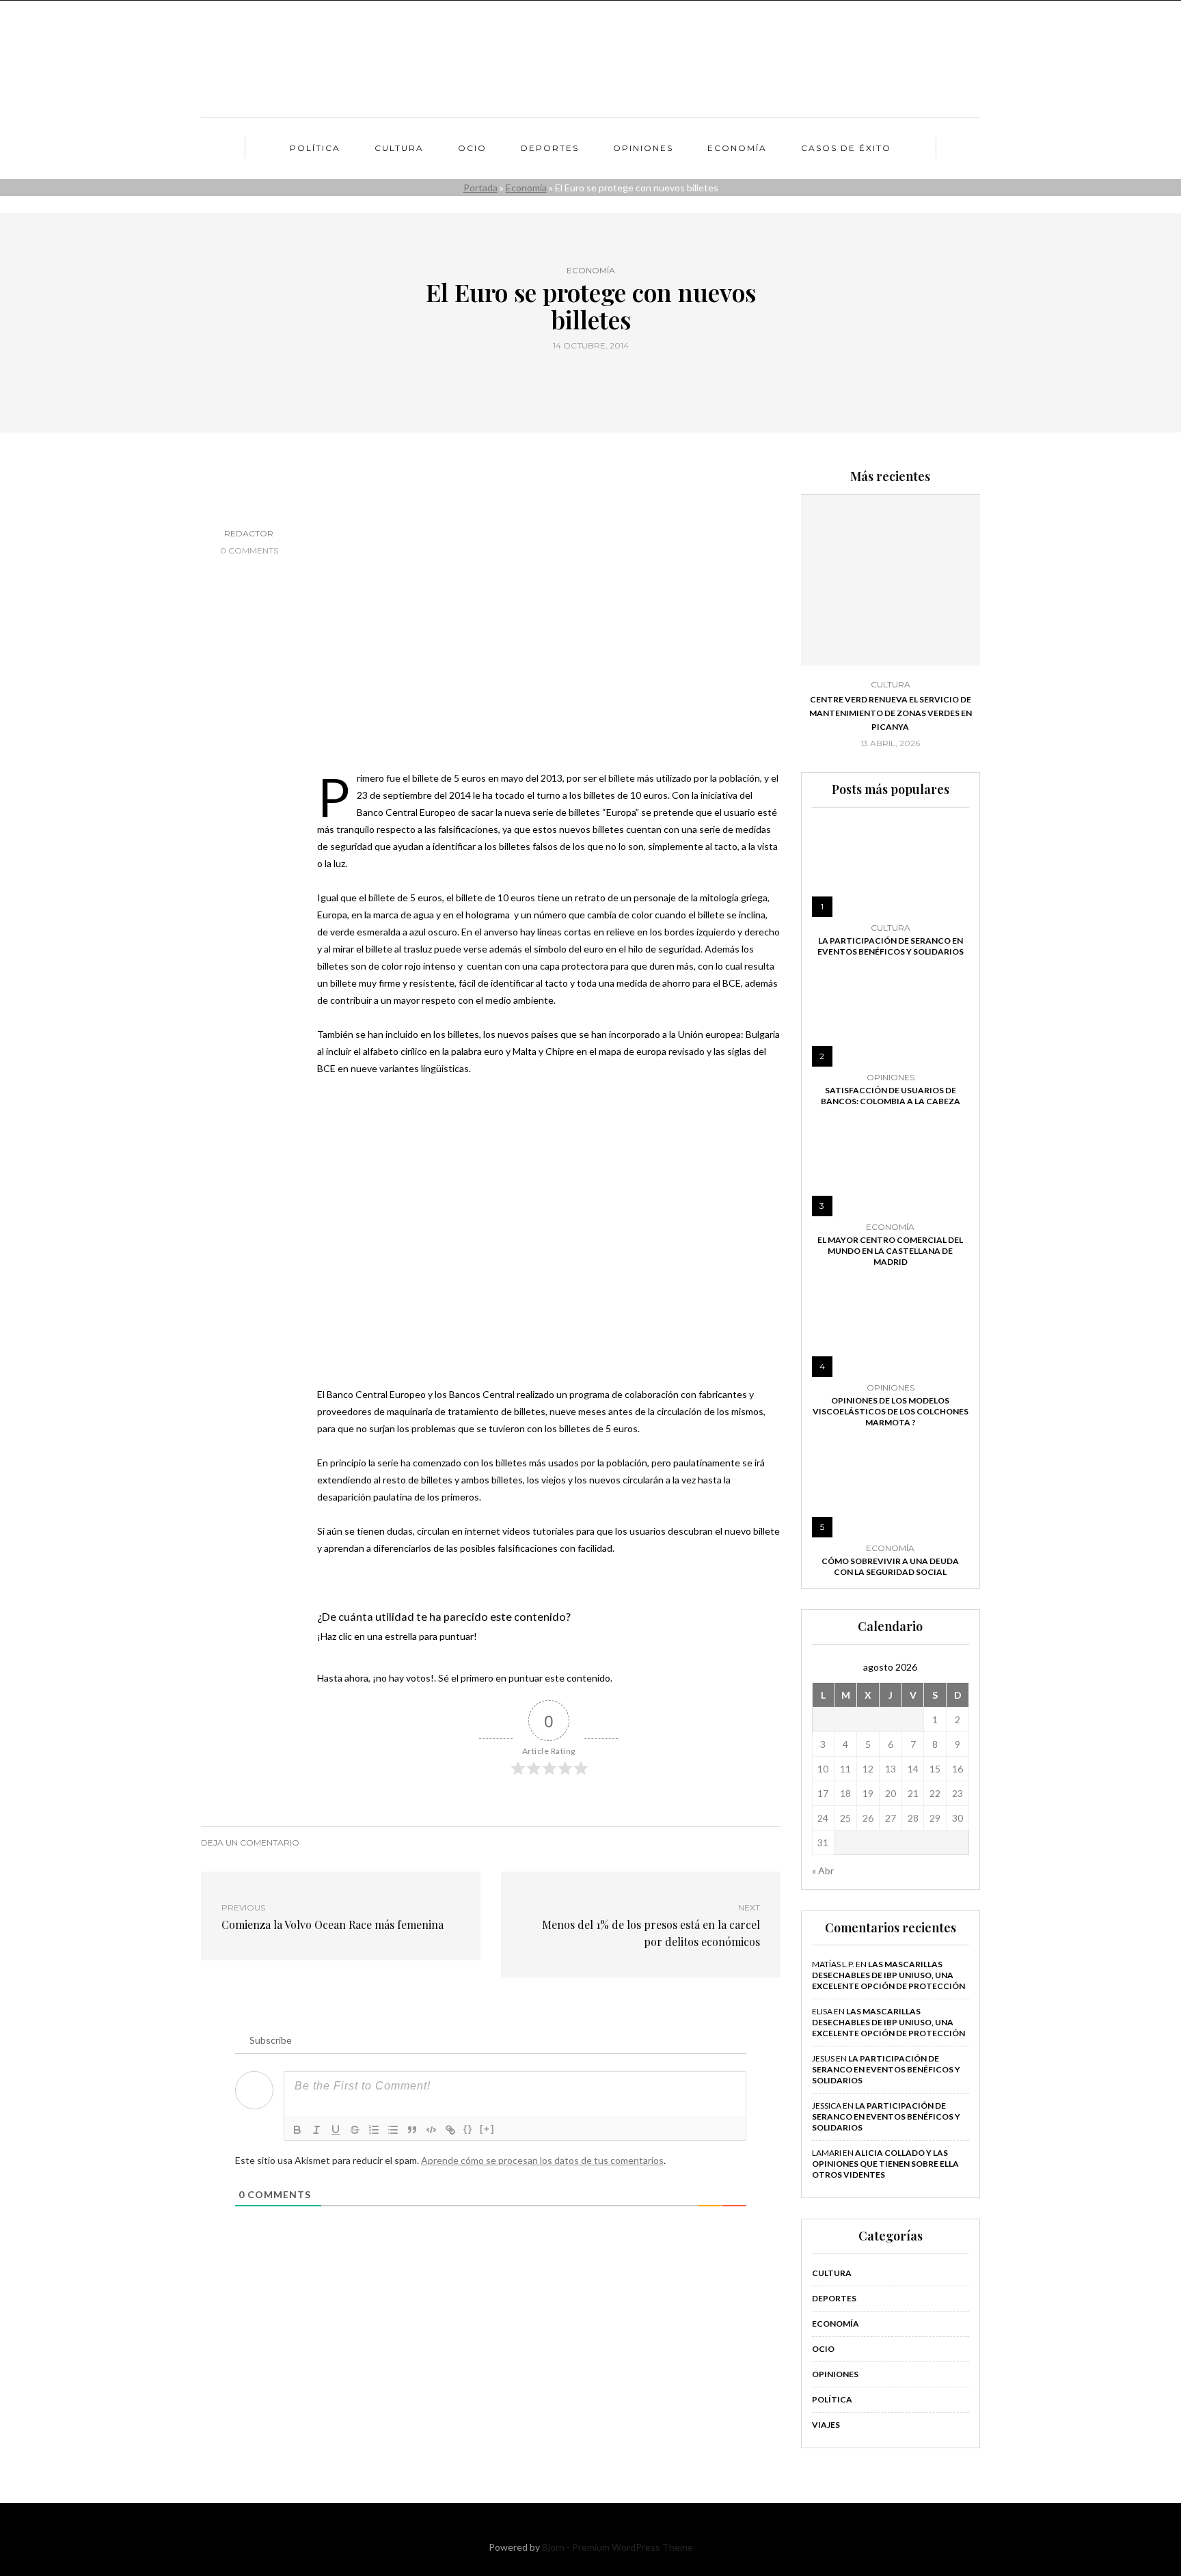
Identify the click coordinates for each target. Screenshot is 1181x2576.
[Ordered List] (374, 2130)
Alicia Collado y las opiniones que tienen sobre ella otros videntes (885, 2164)
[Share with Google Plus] (599, 376)
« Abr (823, 1871)
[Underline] (336, 2130)
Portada (480, 188)
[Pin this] (616, 376)
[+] (487, 2129)
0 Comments (249, 550)
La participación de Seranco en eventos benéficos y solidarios (891, 946)
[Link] (450, 2130)
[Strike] (355, 2130)
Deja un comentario (250, 1842)
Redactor (249, 533)
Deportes (550, 148)
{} (468, 2129)
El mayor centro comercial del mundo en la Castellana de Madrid (890, 1251)
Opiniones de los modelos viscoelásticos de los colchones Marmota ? (891, 1411)
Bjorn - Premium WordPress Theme (617, 2547)
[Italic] (316, 2130)
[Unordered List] (393, 2130)
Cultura (399, 148)
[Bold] (297, 2130)
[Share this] (565, 376)
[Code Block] (431, 2130)
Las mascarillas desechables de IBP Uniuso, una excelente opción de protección (888, 1975)
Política (315, 148)
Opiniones (643, 148)
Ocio (472, 148)
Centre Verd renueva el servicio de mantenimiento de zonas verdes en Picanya (891, 713)
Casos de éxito (846, 148)
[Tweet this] (582, 376)
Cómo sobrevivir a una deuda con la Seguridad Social (890, 1566)
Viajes (826, 2425)
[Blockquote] (412, 2130)
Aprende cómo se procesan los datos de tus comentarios (542, 2160)
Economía (737, 148)
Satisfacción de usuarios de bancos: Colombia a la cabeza (891, 1096)
